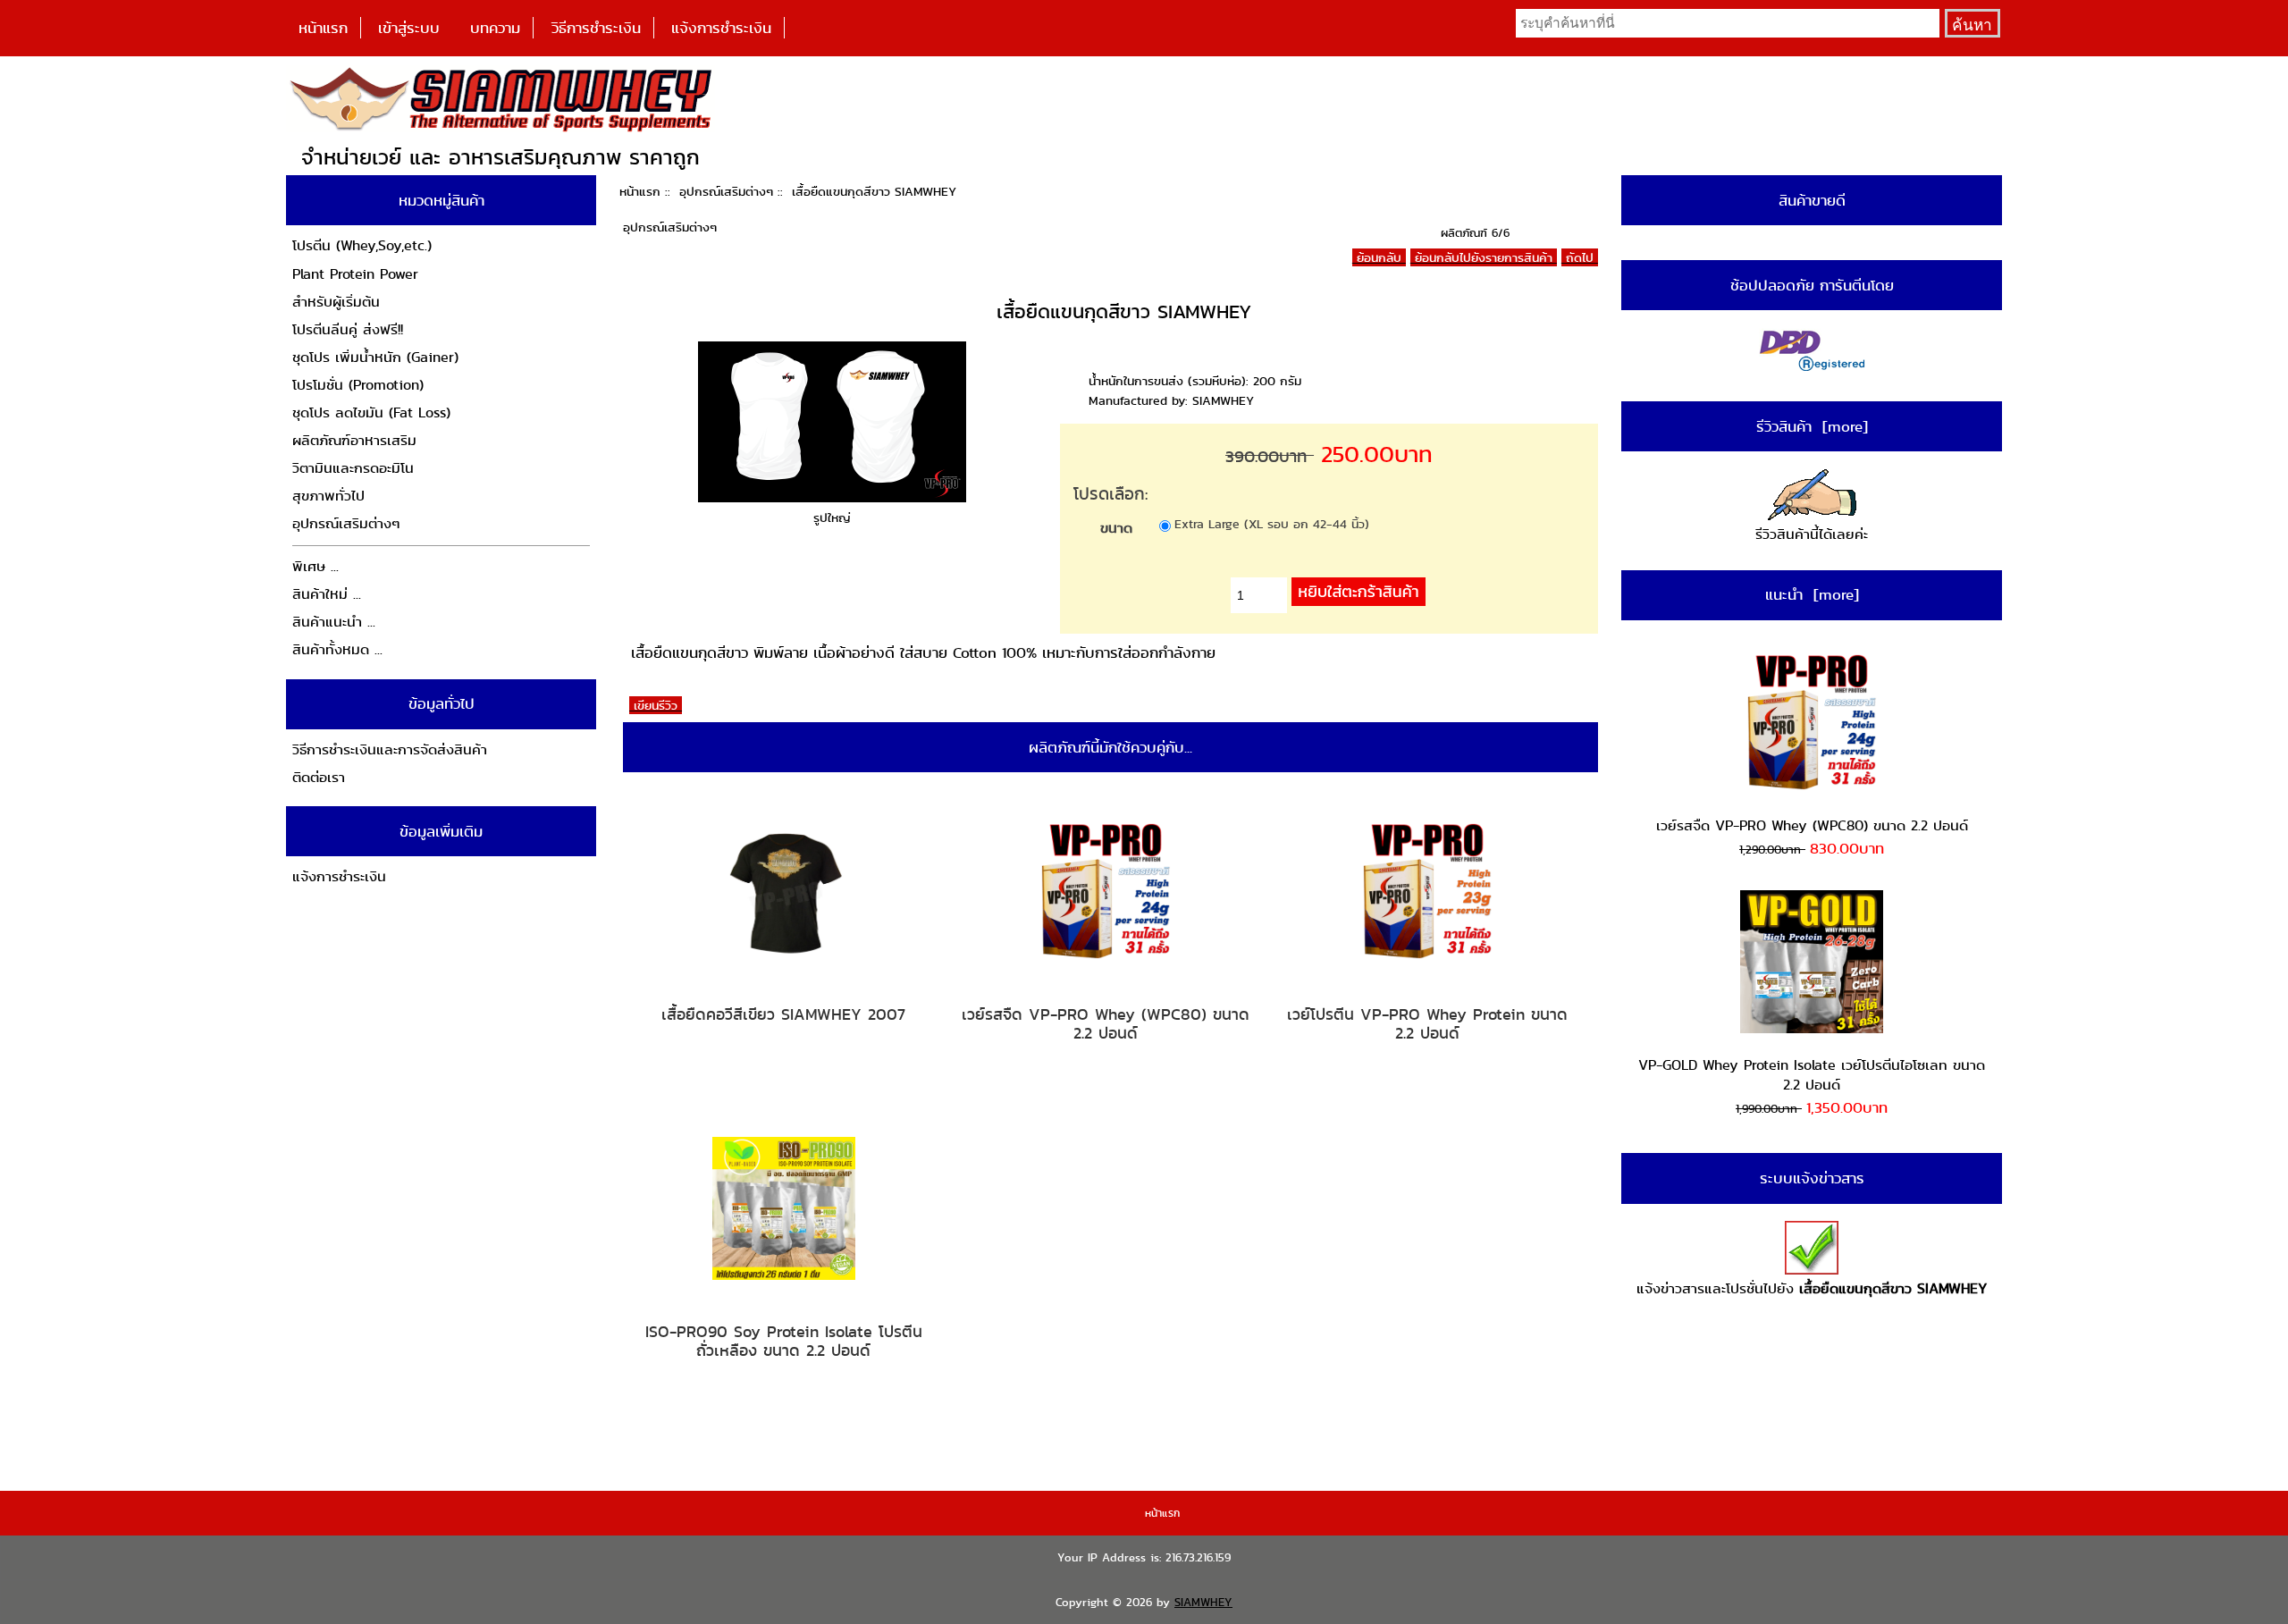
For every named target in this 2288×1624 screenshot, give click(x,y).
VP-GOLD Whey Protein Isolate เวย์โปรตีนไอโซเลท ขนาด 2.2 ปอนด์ (1812, 1075)
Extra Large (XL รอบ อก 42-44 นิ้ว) (1272, 524)
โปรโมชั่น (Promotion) (358, 385)
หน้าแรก (323, 28)
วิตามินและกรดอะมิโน (353, 468)
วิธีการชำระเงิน (596, 28)
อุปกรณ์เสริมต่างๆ (726, 191)
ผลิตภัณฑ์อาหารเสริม (354, 440)
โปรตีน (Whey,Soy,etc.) (362, 245)
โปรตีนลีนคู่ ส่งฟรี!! (348, 329)
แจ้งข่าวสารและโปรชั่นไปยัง (1812, 1288)
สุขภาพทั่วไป (328, 496)
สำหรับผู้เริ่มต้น (336, 302)
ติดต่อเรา (319, 777)
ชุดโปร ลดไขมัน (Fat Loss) (371, 412)
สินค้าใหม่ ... (327, 594)
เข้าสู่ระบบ (409, 28)
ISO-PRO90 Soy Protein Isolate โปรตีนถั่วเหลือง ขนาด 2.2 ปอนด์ (784, 1341)
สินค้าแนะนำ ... (334, 622)
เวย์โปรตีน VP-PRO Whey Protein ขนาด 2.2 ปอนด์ (1427, 1024)
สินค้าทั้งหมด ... (337, 649)
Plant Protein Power (355, 274)
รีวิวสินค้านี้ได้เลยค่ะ (1812, 534)
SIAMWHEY (1203, 1602)
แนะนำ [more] (1812, 594)
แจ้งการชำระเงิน (721, 28)
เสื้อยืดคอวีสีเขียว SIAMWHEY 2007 (783, 1014)
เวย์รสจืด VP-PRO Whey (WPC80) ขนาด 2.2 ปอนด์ (1106, 1024)
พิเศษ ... (315, 566)
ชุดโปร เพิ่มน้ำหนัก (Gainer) (375, 357)
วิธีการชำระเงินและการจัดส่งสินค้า (390, 749)
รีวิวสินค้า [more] (1812, 426)
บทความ (495, 28)
